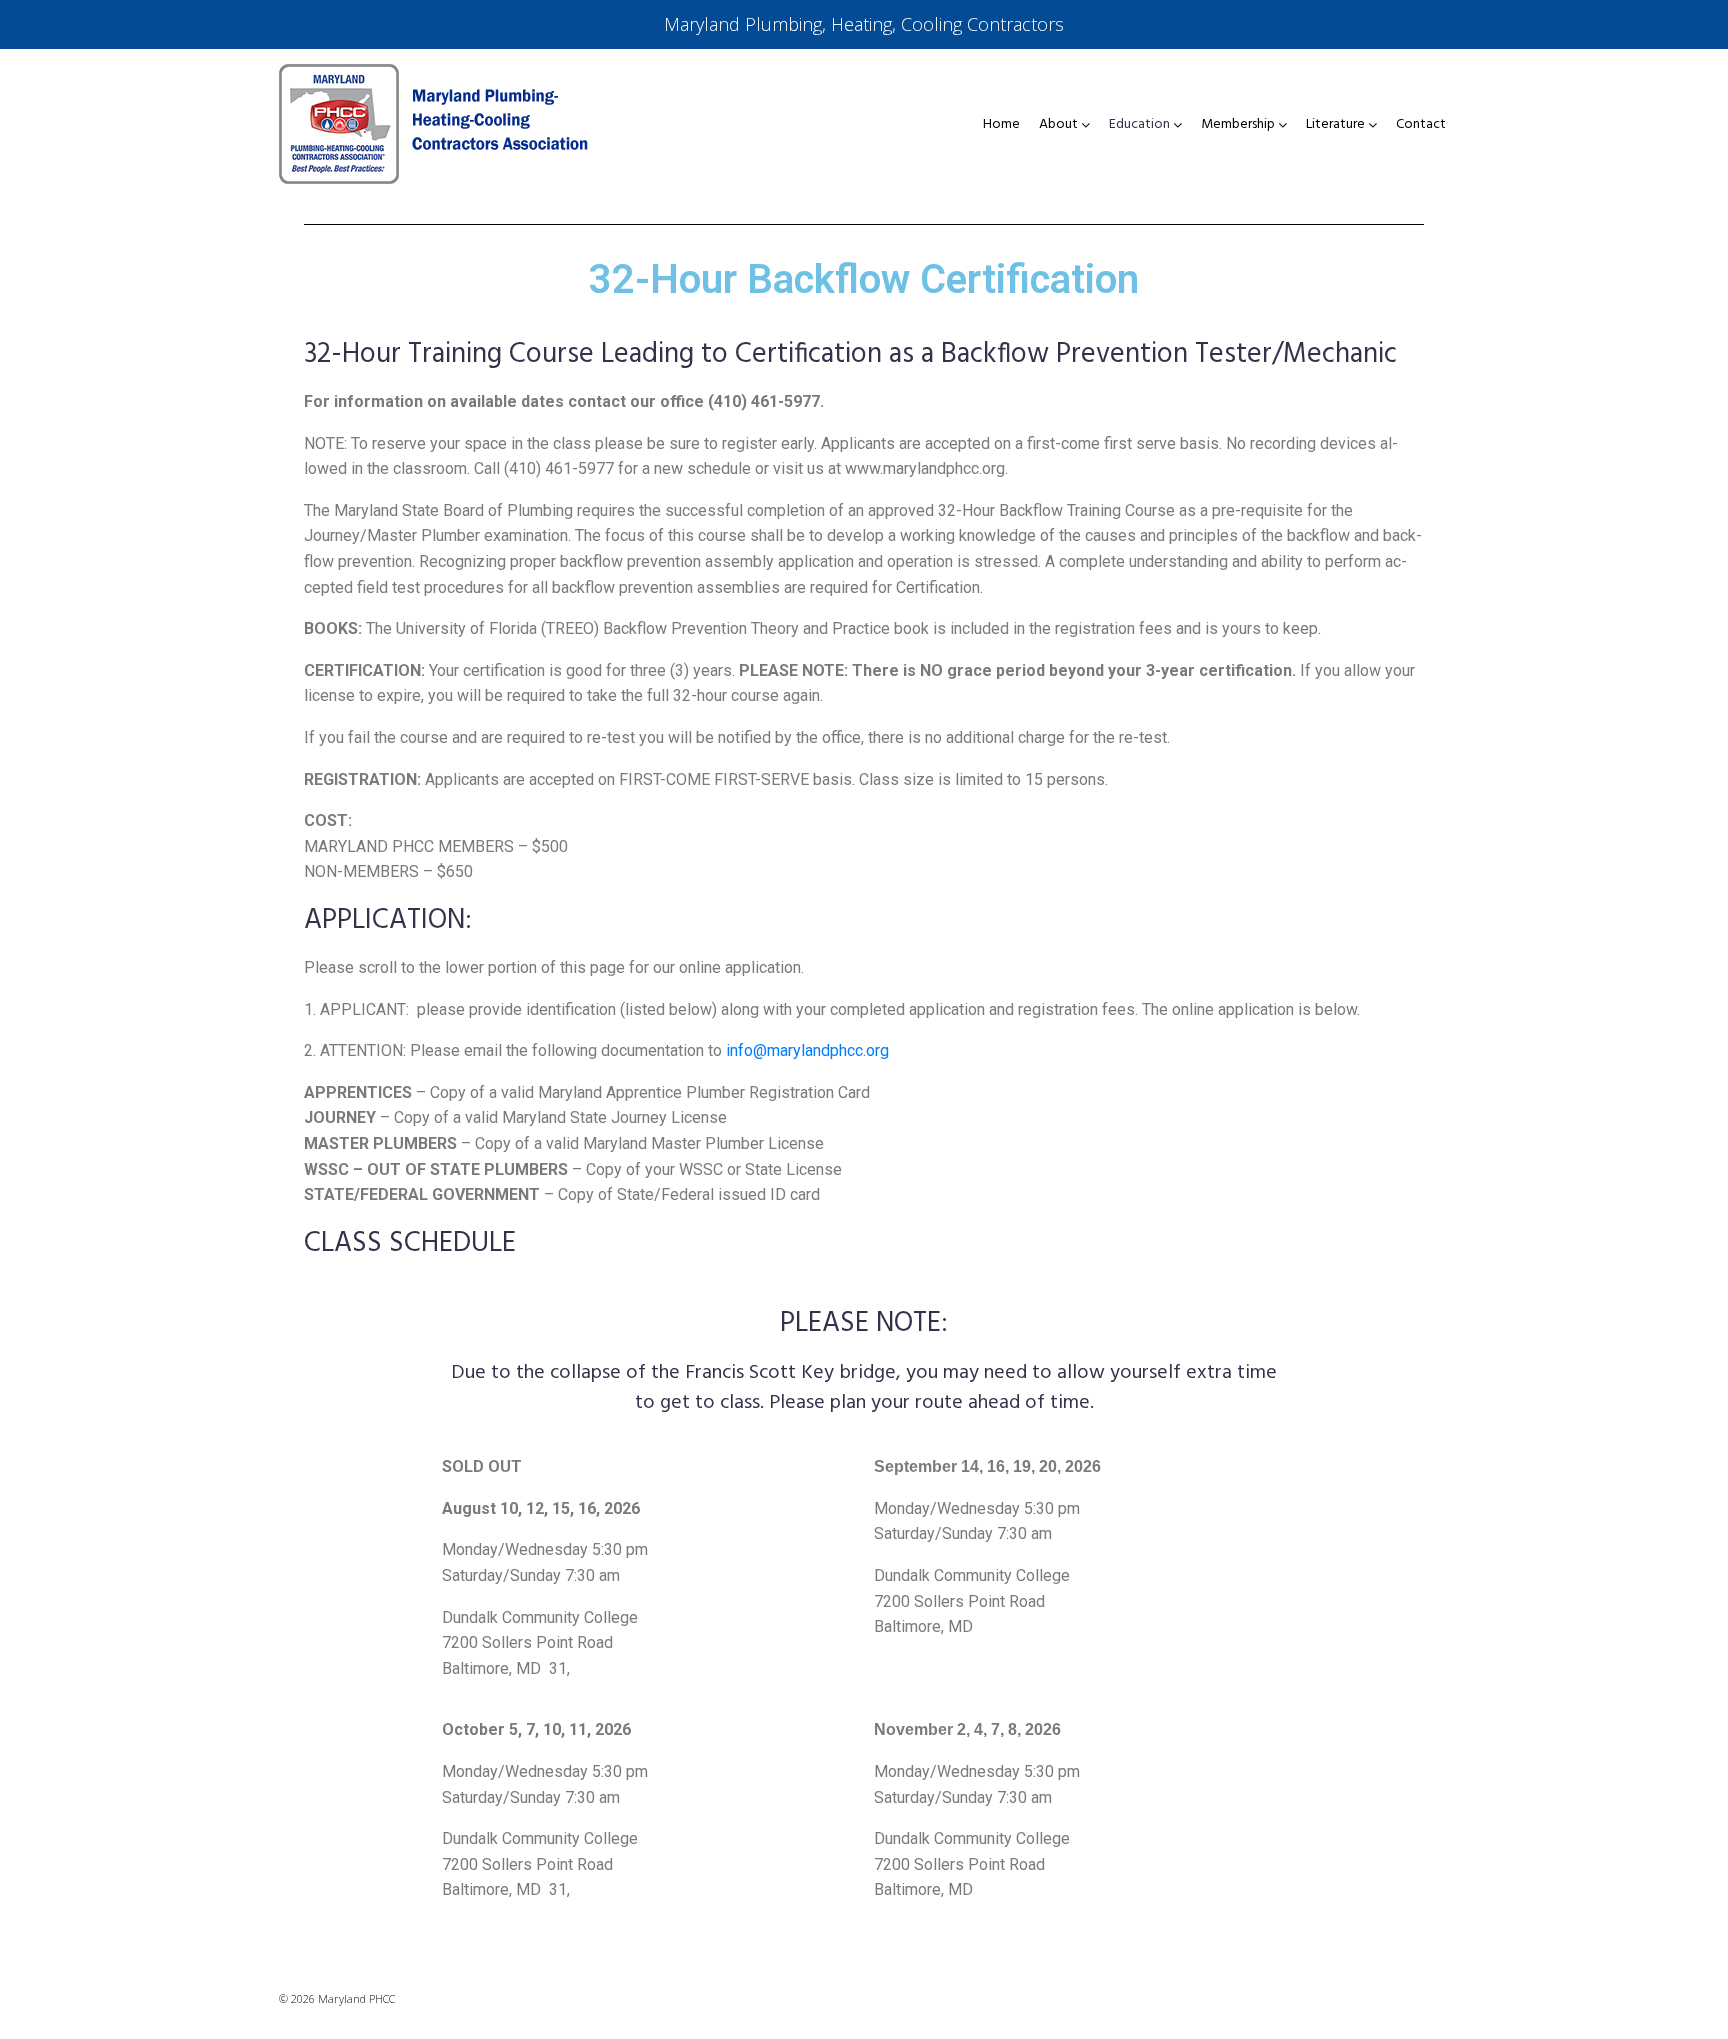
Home (1001, 125)
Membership (1238, 125)
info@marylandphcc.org (807, 1050)
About (1058, 125)
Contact (1421, 125)
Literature (1335, 125)
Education (1139, 125)
